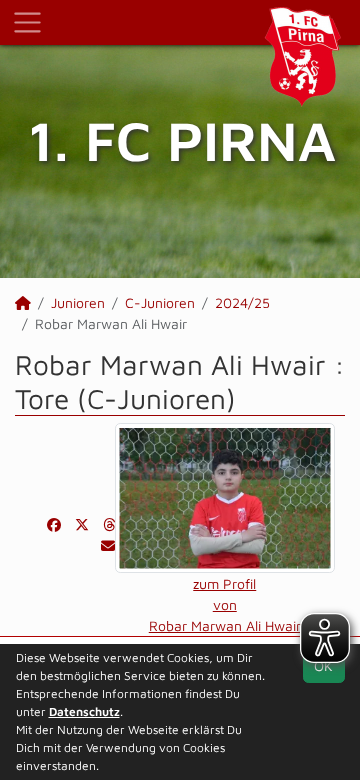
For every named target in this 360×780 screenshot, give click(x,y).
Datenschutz (84, 711)
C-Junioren (160, 302)
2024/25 (242, 302)
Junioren (78, 302)
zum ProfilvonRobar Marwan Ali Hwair (225, 604)
